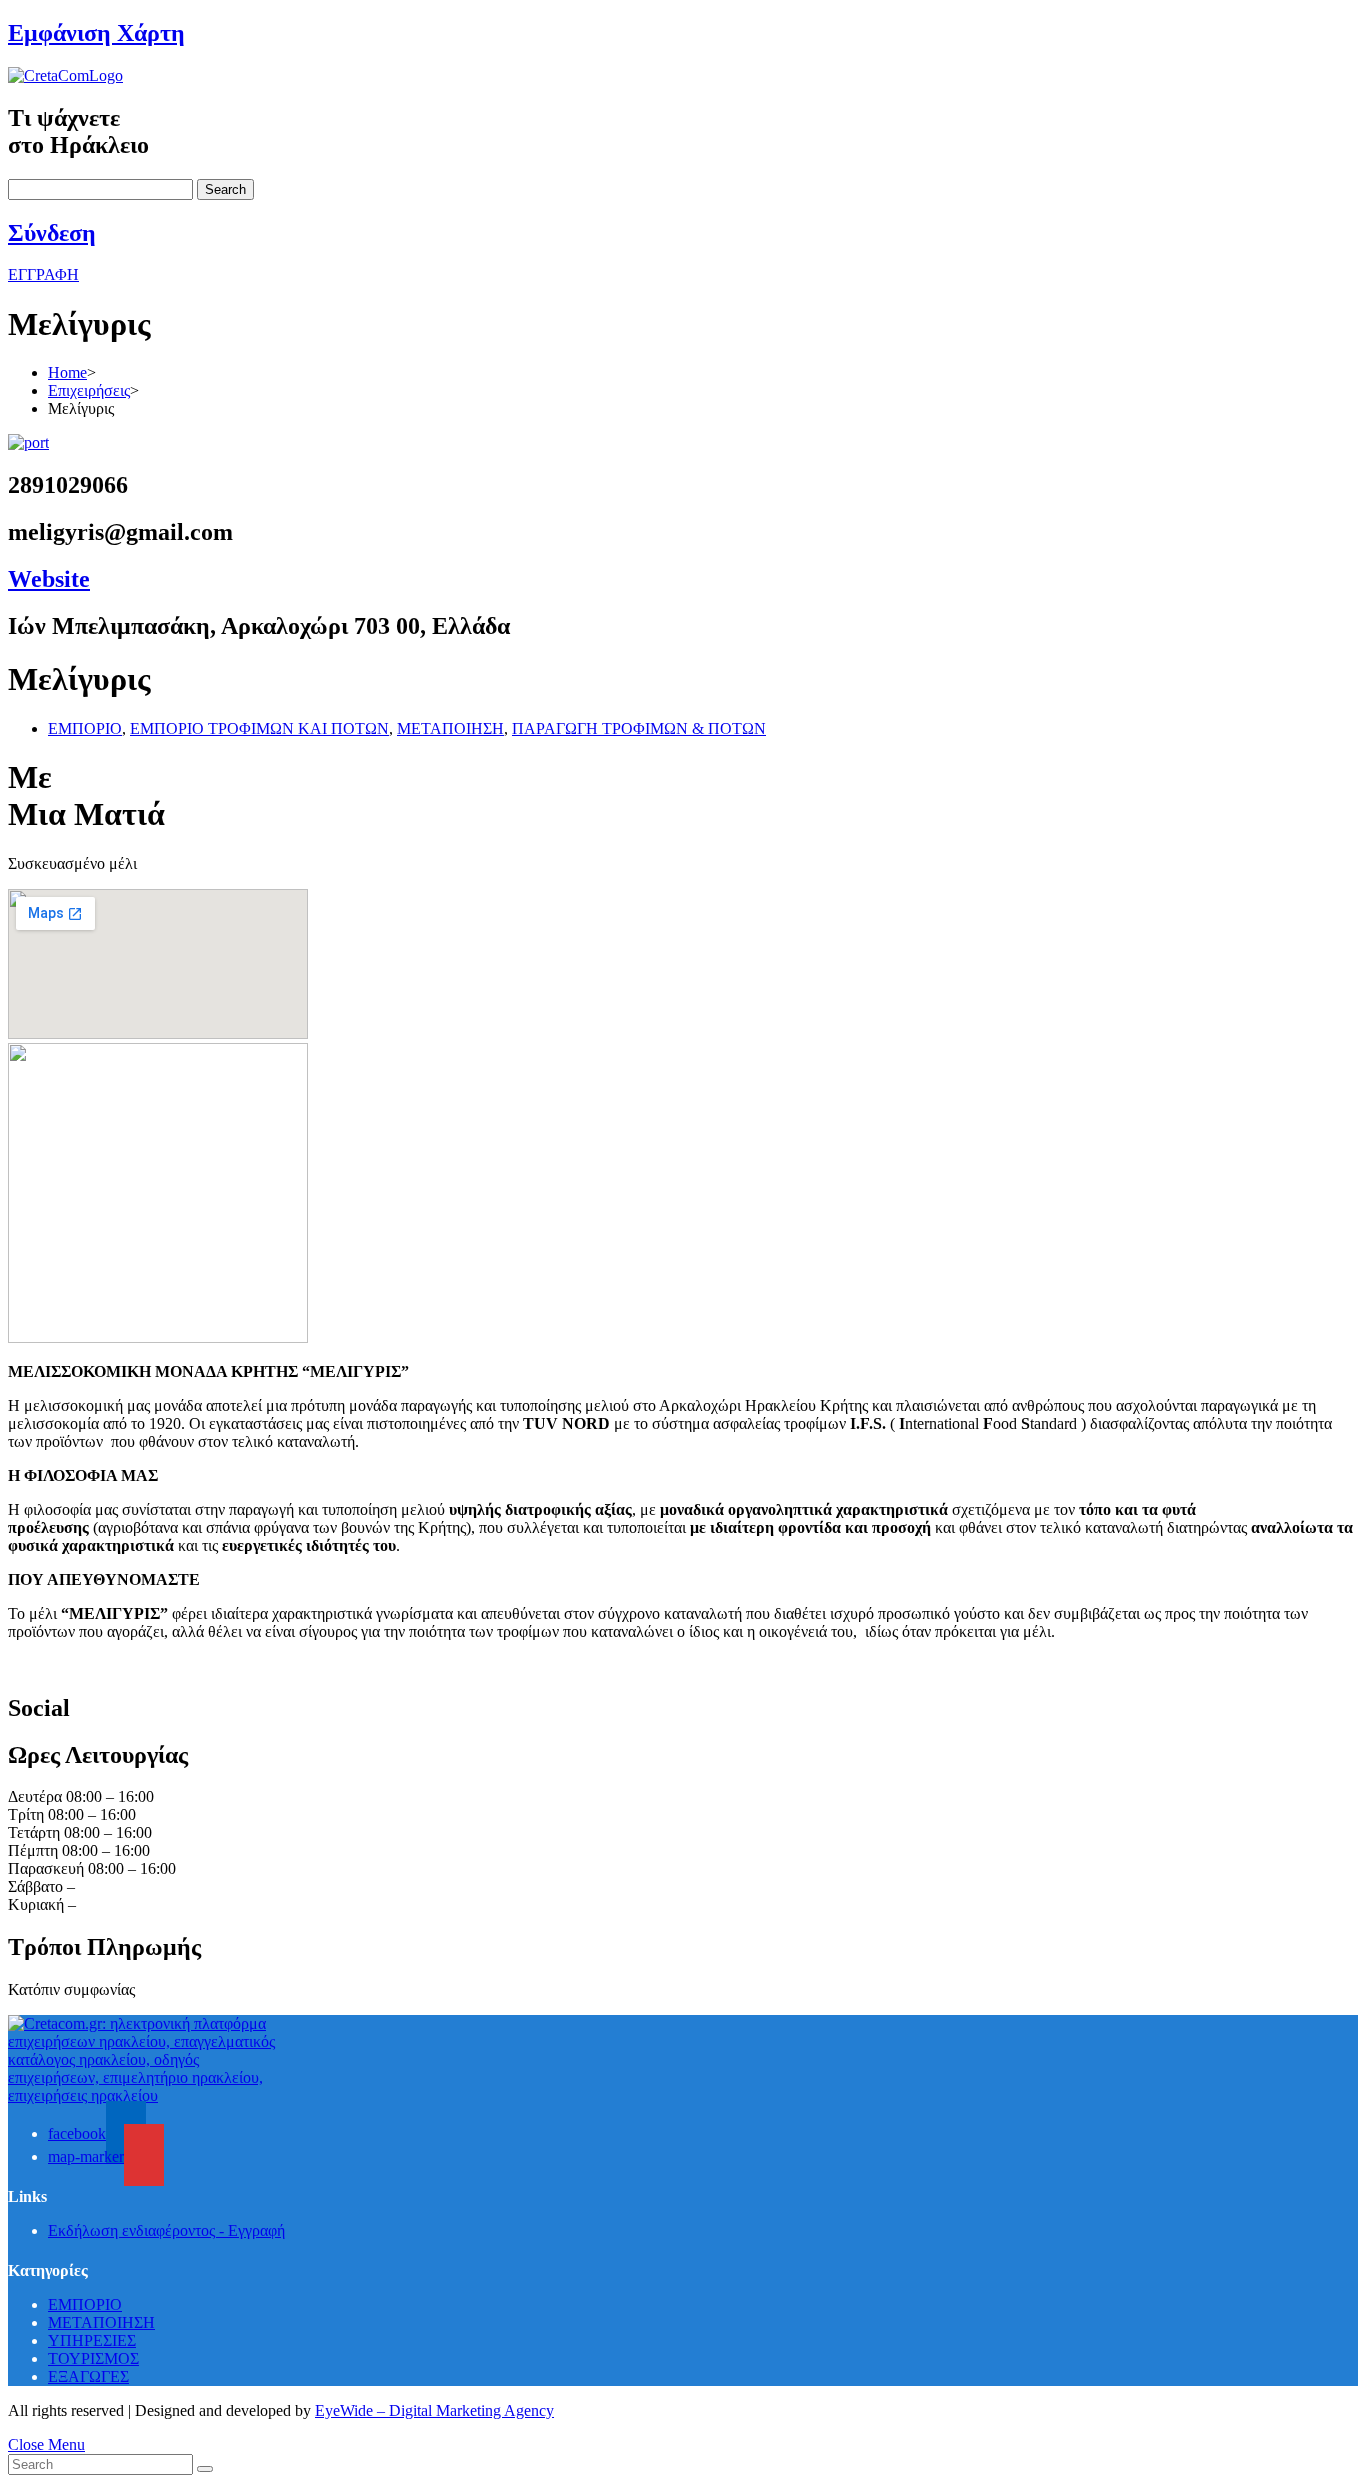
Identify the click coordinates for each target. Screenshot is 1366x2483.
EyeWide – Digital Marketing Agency (434, 2410)
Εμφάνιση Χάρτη (96, 33)
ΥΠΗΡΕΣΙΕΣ (92, 2340)
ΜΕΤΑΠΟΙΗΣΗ (450, 728)
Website (49, 579)
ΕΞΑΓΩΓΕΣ (88, 2376)
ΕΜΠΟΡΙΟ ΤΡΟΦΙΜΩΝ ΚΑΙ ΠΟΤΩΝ (259, 728)
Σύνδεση (52, 233)
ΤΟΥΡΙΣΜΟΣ (93, 2358)
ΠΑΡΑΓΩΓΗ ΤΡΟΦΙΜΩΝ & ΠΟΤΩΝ (639, 728)
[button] (43, 274)
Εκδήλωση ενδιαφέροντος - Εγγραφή (166, 2230)
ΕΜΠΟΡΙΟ (85, 728)
